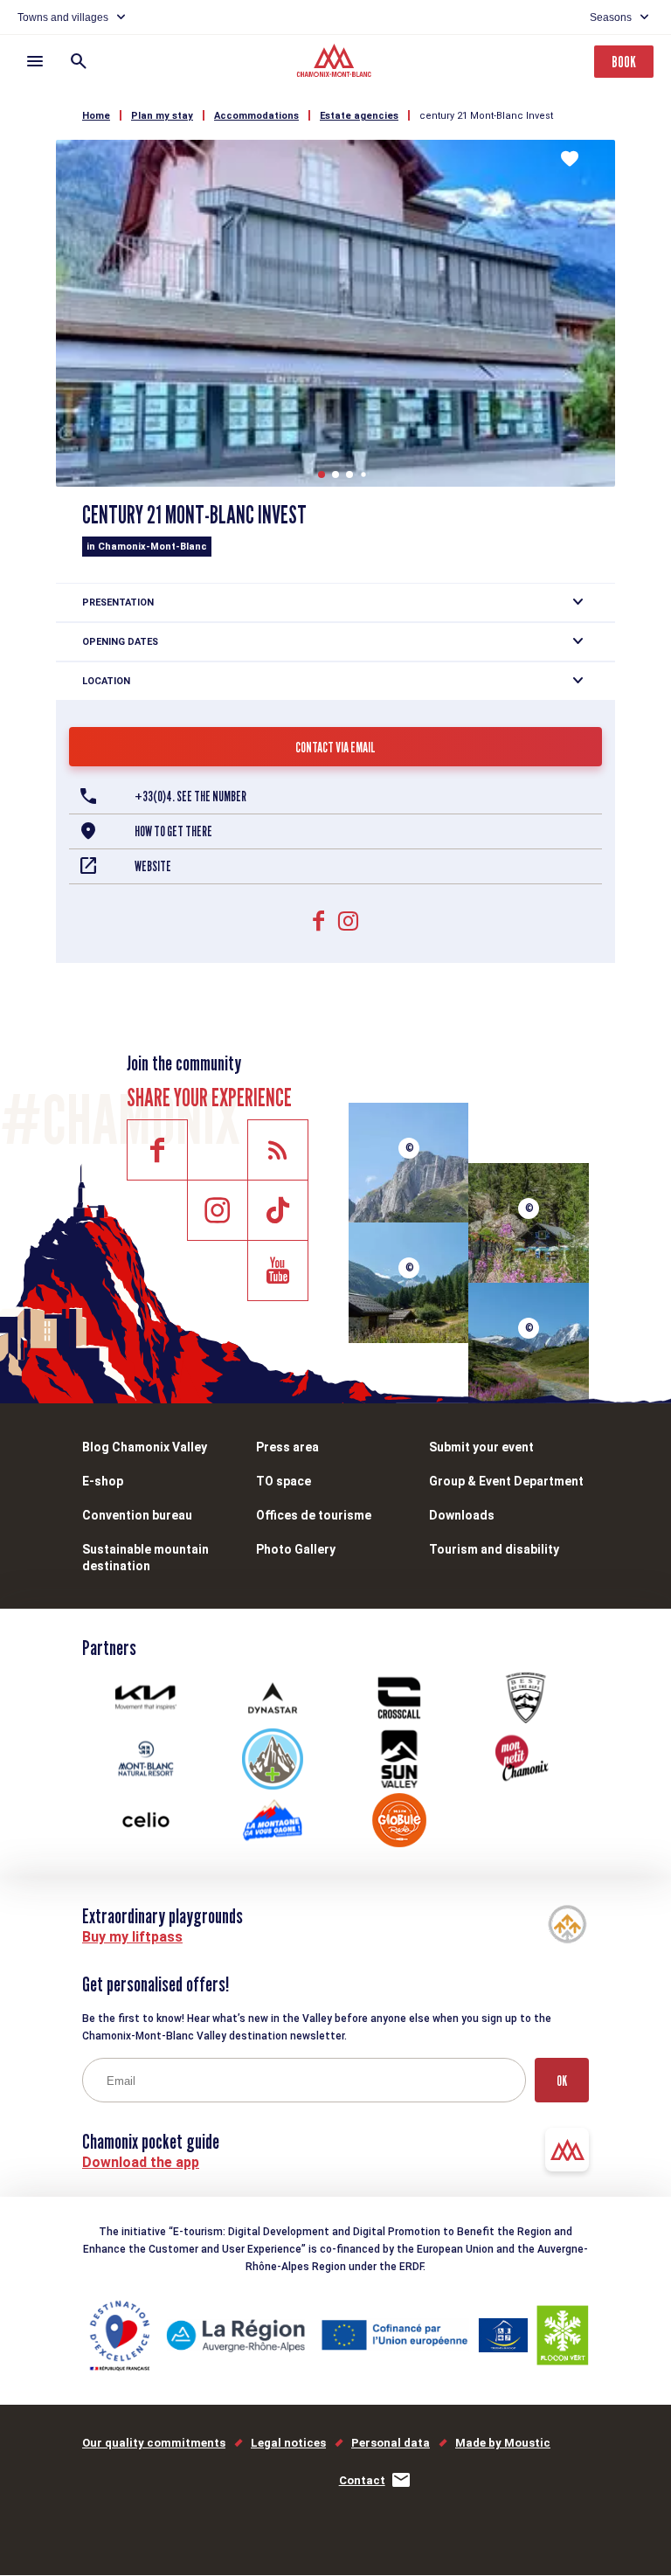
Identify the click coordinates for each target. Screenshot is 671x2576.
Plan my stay (162, 116)
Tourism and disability (494, 1549)
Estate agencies (359, 116)
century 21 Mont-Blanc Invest (486, 116)
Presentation (118, 602)
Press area (287, 1447)
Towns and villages (63, 17)
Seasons (611, 17)
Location (106, 681)
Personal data (391, 2443)
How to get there (173, 831)
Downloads (462, 1515)
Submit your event (481, 1447)
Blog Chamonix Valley (145, 1447)
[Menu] (35, 61)
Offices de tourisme (314, 1515)
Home (96, 116)
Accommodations (256, 116)
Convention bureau (137, 1515)
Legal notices (288, 2443)
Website (153, 866)
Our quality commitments (154, 2443)
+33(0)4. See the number (190, 796)
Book (624, 62)
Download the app (141, 2162)
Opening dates (120, 642)
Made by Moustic (503, 2443)
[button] (322, 474)
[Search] (79, 61)
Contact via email (335, 748)
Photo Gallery (296, 1549)
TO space (284, 1481)
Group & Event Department (506, 1481)
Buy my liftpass (132, 1937)
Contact (362, 2480)
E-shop (103, 1481)
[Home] (336, 63)
